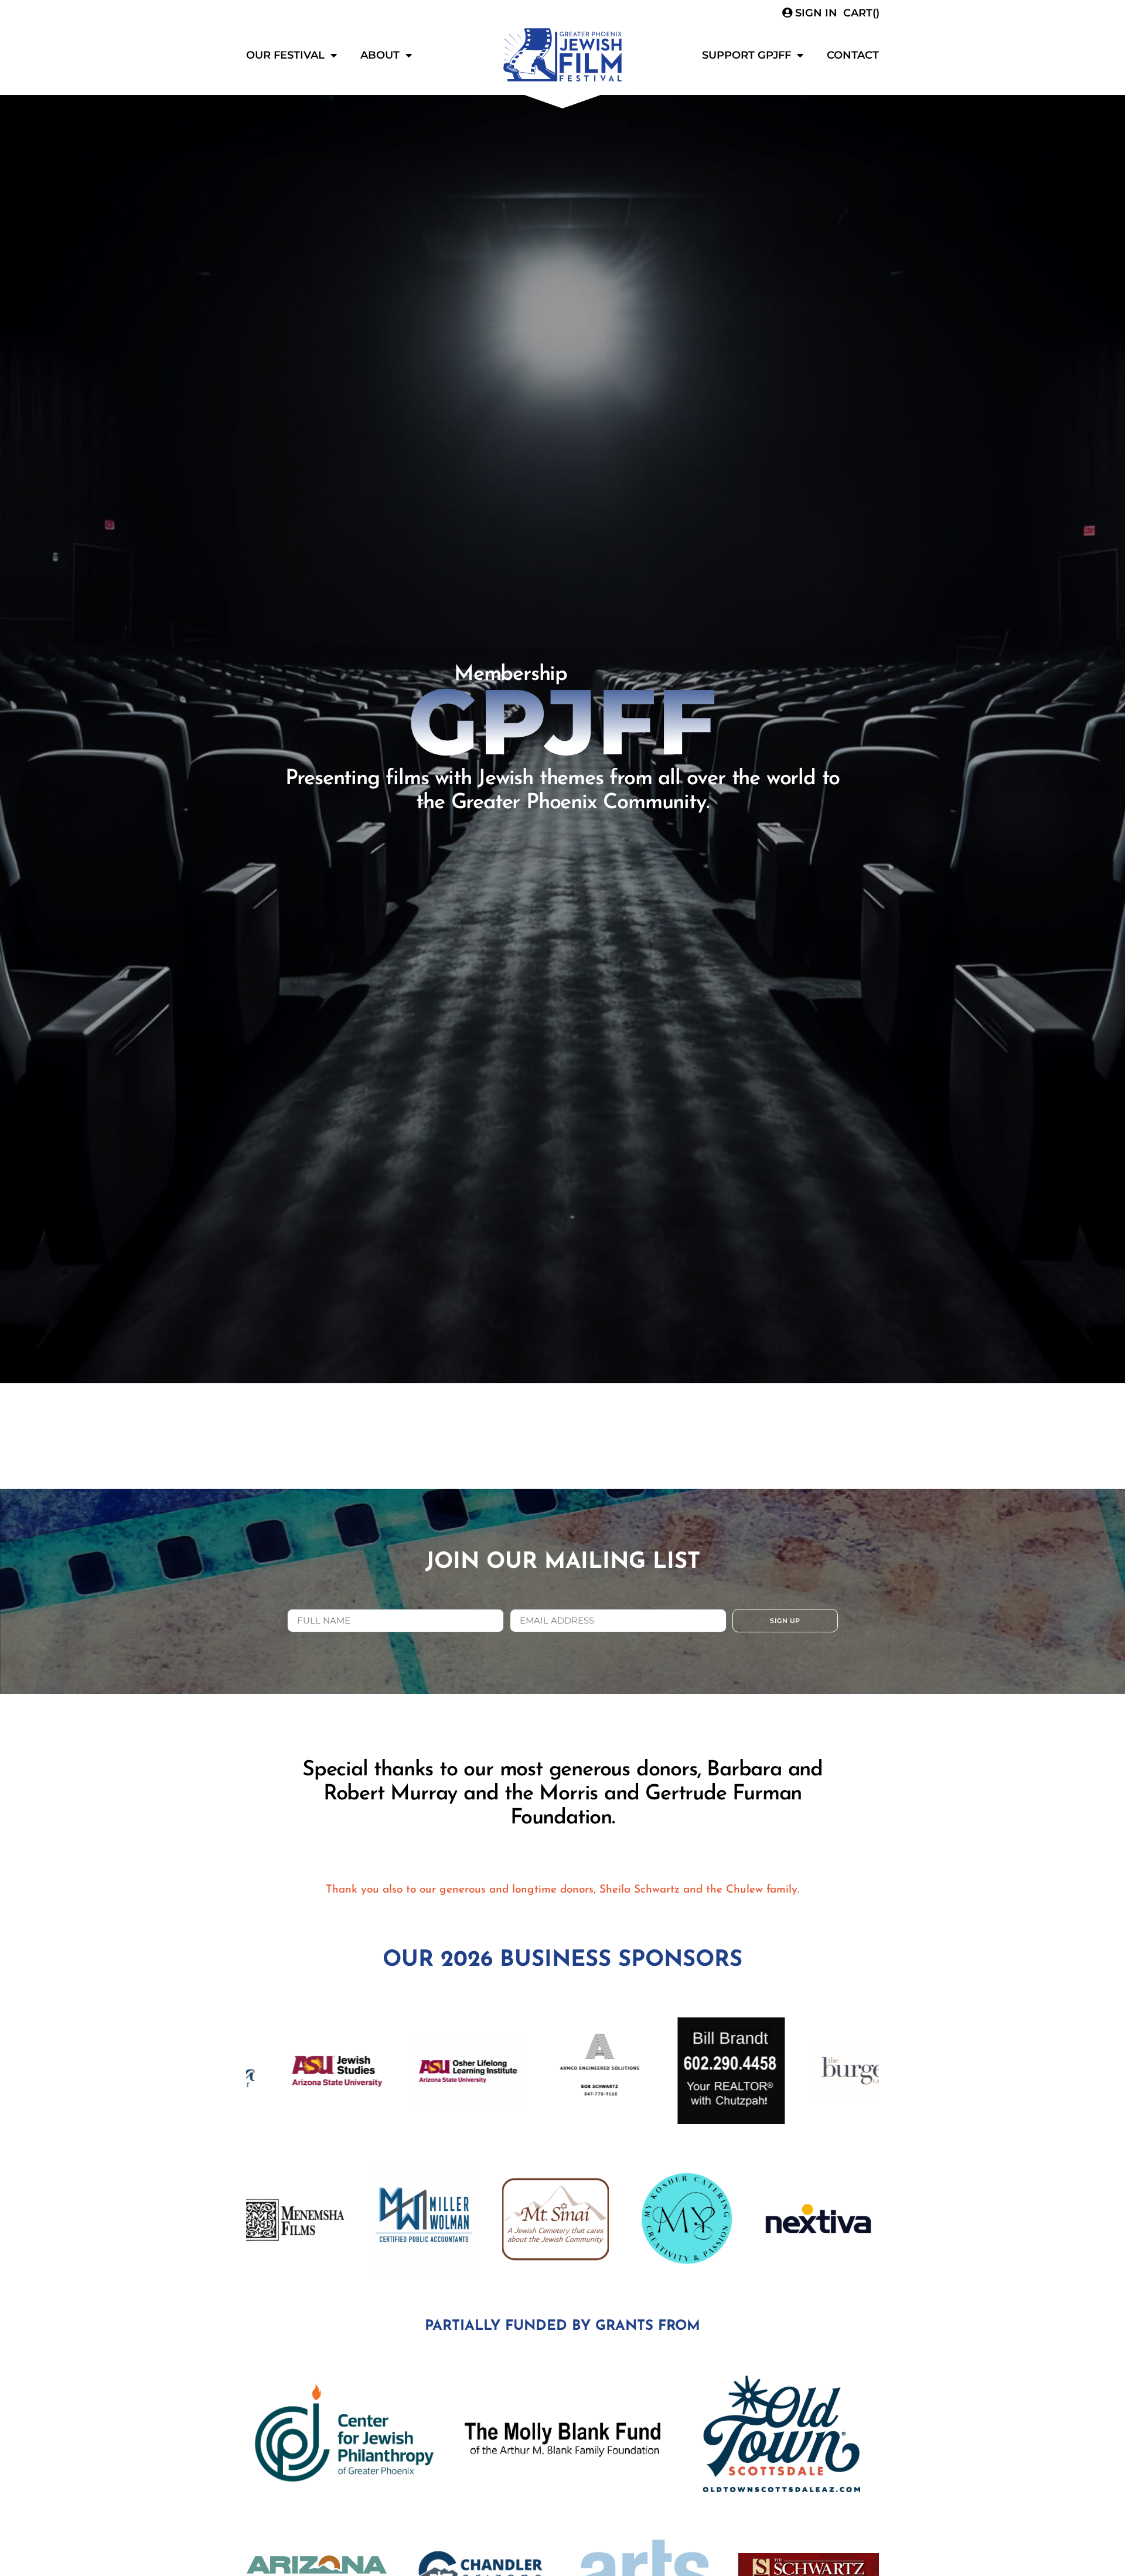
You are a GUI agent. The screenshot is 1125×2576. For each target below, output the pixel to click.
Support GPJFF (746, 55)
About (380, 55)
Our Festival (285, 55)
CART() (861, 13)
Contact (853, 55)
